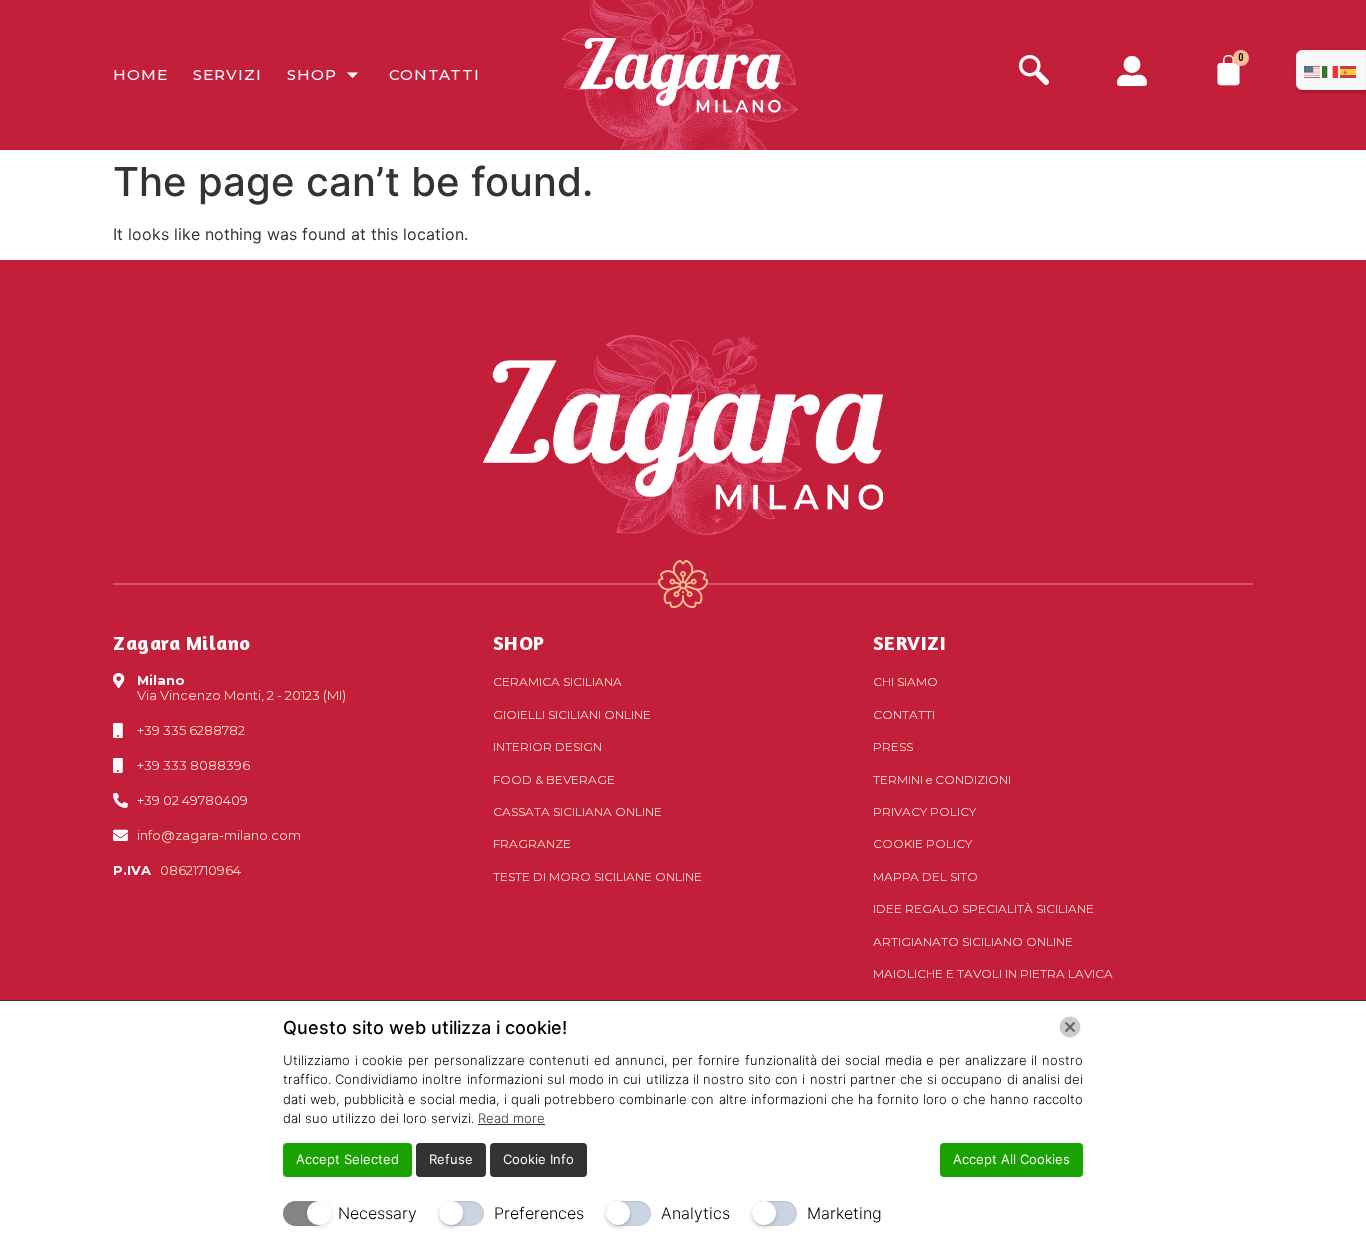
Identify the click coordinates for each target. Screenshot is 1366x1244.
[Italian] (1331, 70)
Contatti (434, 74)
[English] (1313, 70)
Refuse (451, 1159)
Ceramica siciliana (557, 681)
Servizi (227, 74)
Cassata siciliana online (577, 811)
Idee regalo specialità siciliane (983, 908)
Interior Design (547, 746)
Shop (312, 74)
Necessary (377, 1213)
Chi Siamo (905, 681)
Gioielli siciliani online (572, 714)
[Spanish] (1349, 70)
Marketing (844, 1213)
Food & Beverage (554, 779)
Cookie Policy (922, 843)
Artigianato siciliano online (973, 941)
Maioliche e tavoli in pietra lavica (993, 973)
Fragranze (532, 843)
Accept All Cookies (1011, 1159)
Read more (511, 1118)
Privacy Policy (924, 811)
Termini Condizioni (942, 779)
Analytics (695, 1213)
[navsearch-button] (1034, 72)
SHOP (519, 642)
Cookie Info (538, 1159)
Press (893, 746)
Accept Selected (347, 1159)
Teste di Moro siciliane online (597, 876)
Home (140, 74)
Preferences (539, 1213)
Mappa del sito (925, 876)
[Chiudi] (1070, 1027)
